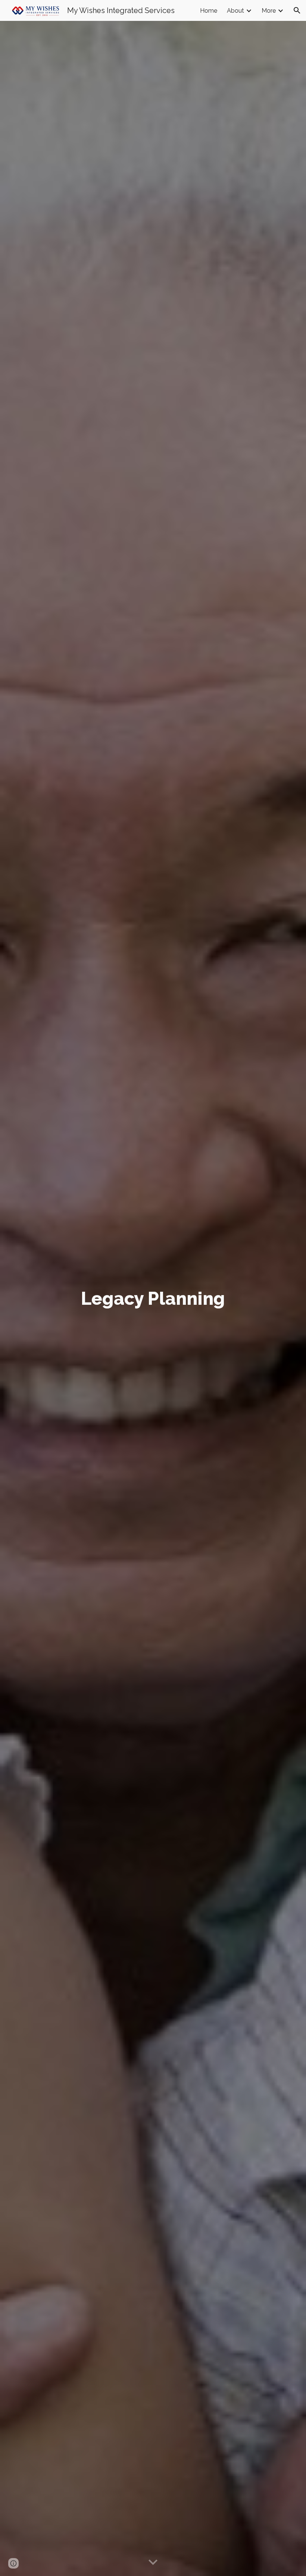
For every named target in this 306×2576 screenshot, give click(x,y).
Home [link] (209, 11)
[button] (297, 10)
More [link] (269, 11)
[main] (153, 1298)
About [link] (235, 11)
